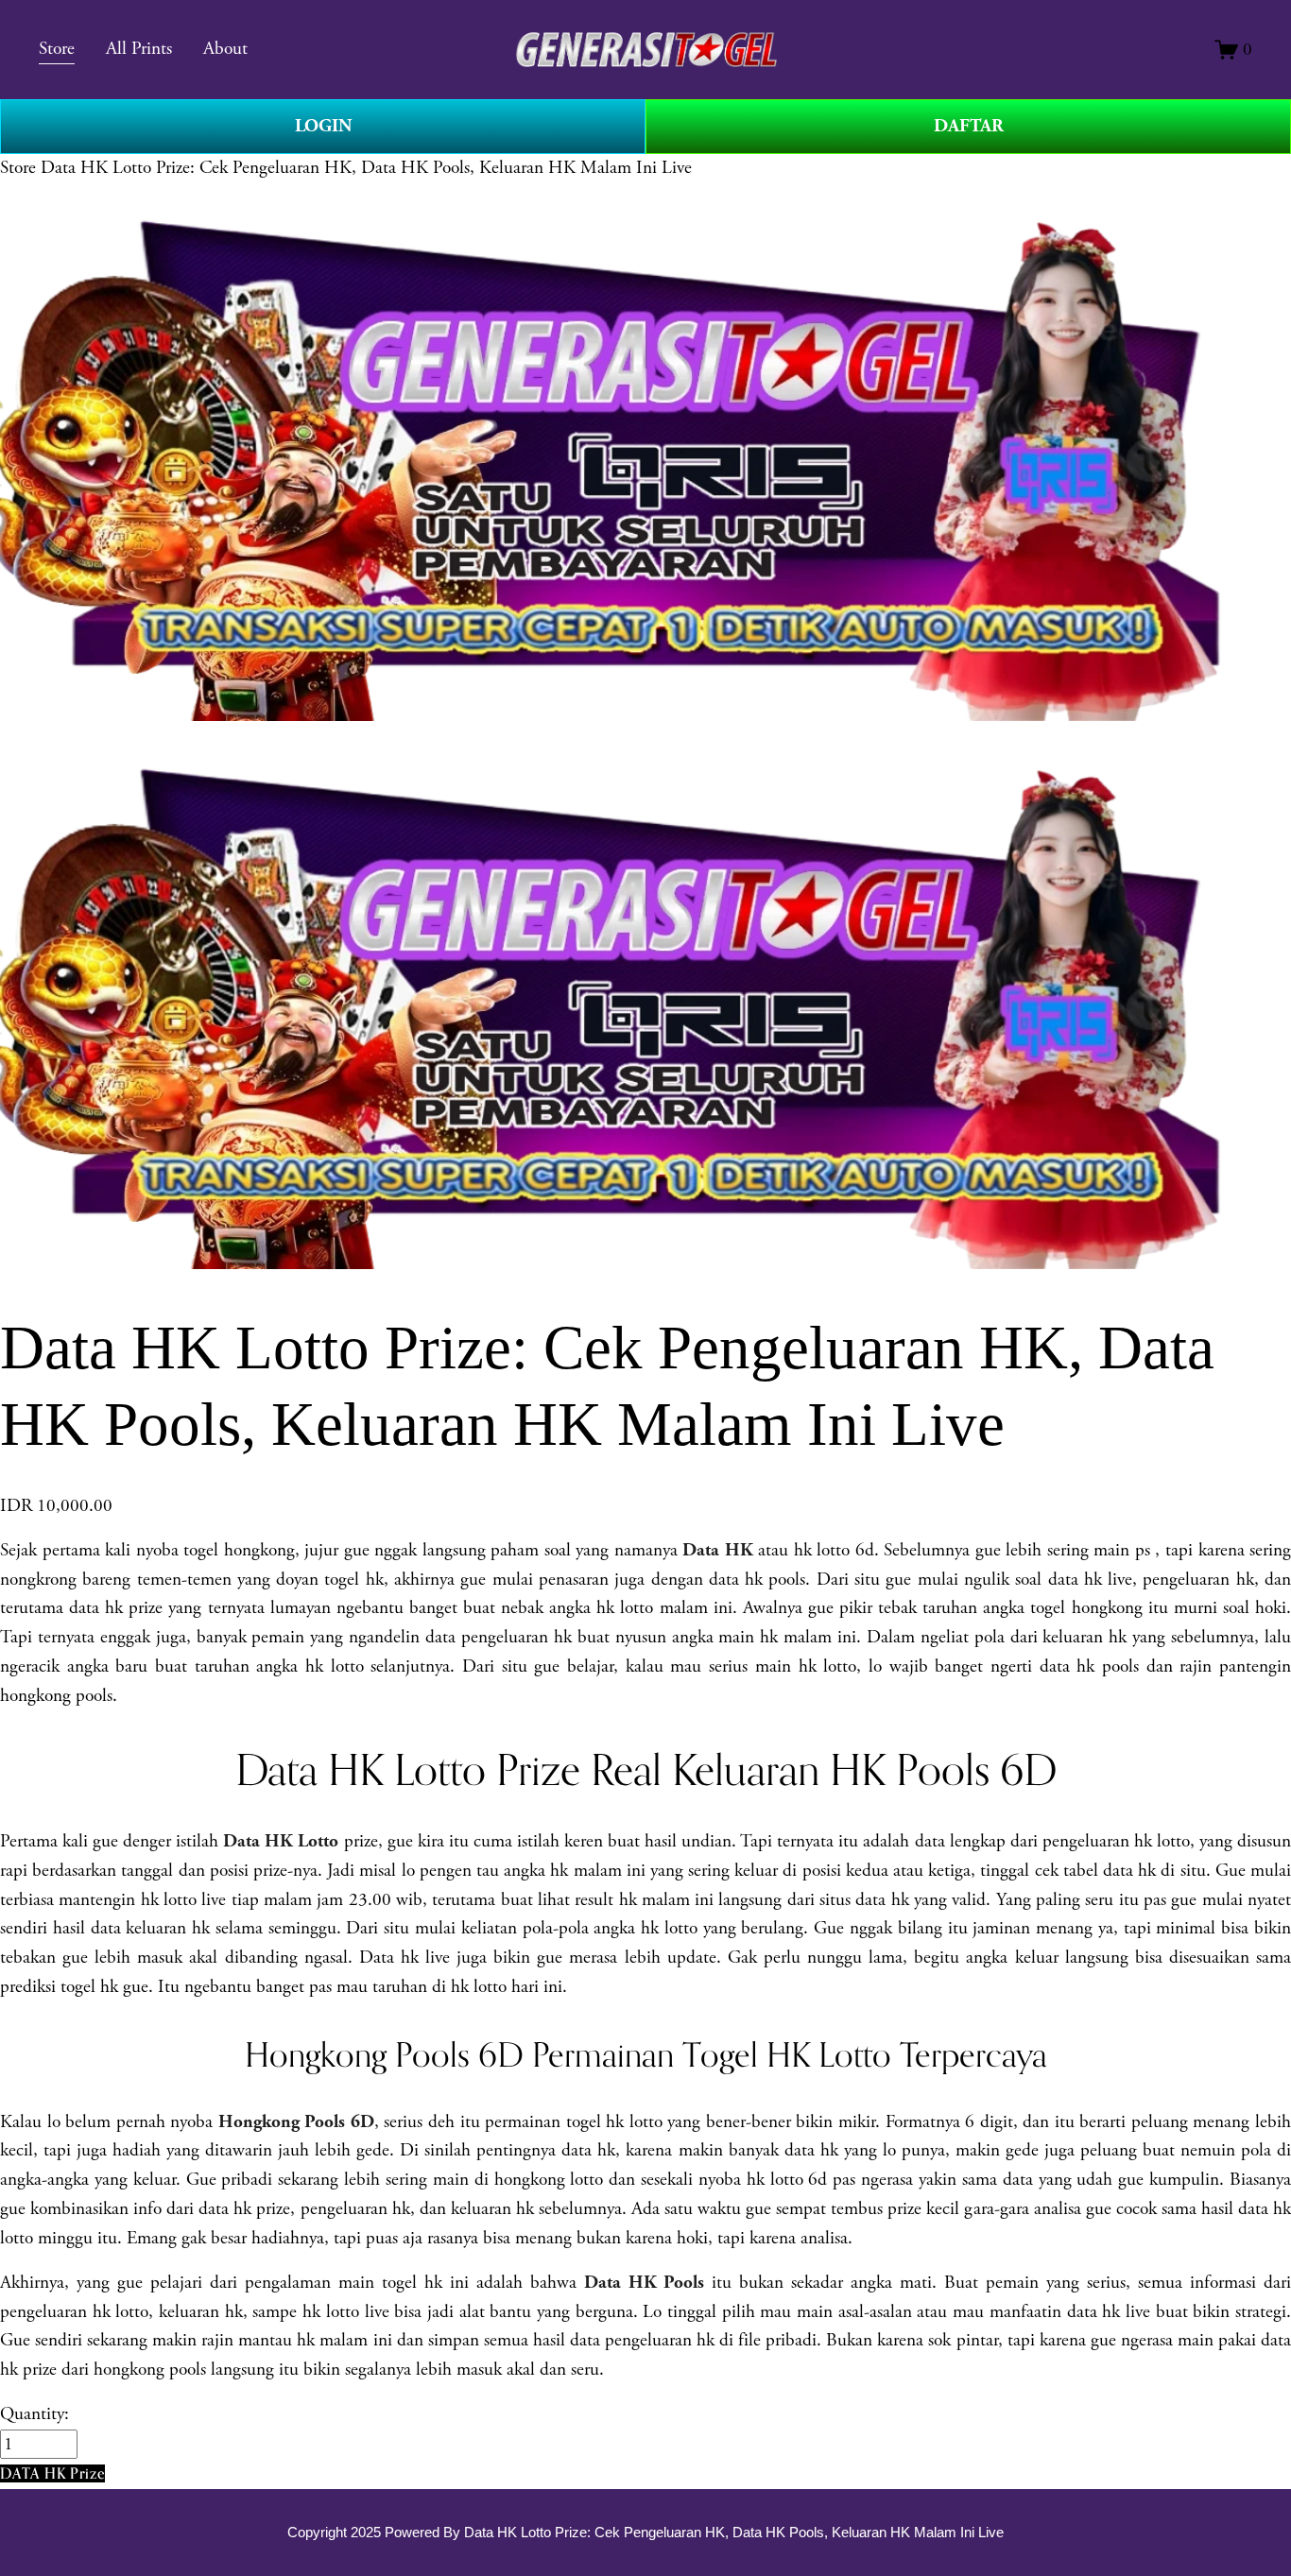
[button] (52, 2473)
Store (18, 168)
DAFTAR (969, 126)
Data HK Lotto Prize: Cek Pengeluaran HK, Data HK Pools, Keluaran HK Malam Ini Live (366, 168)
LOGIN (323, 126)
